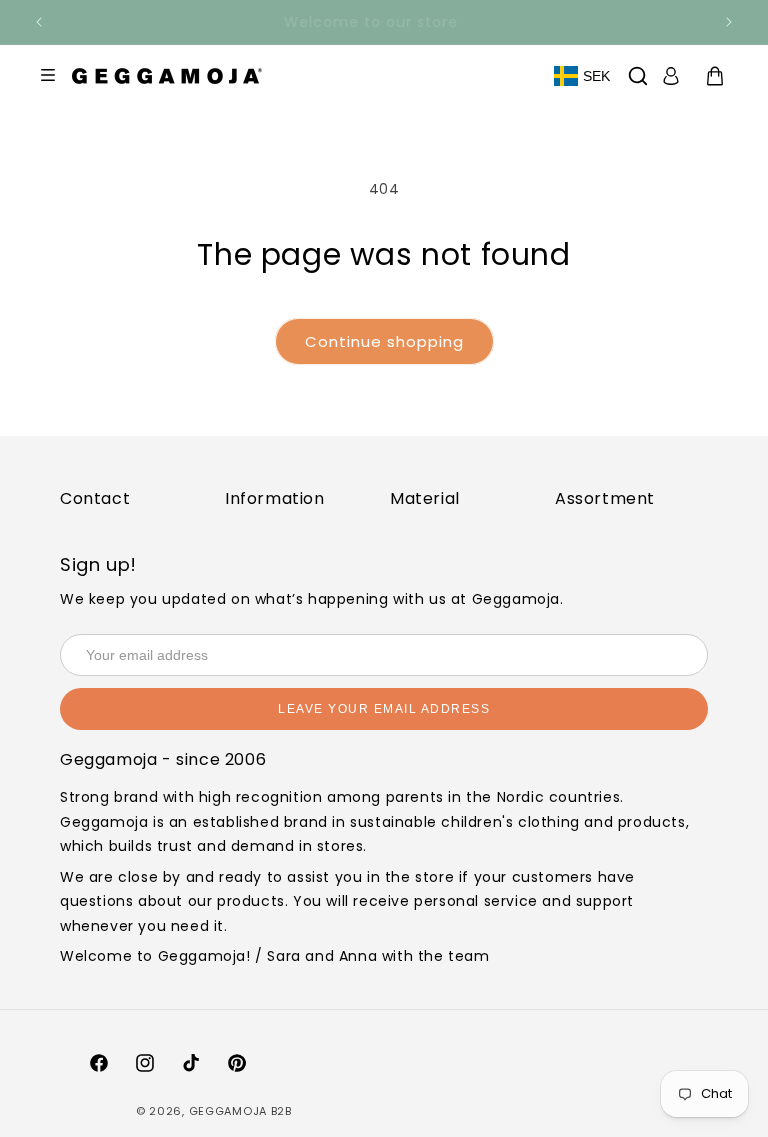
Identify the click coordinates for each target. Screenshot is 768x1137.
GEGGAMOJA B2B (240, 1111)
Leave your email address (384, 709)
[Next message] (729, 22)
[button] (638, 76)
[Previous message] (39, 22)
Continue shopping (384, 341)
